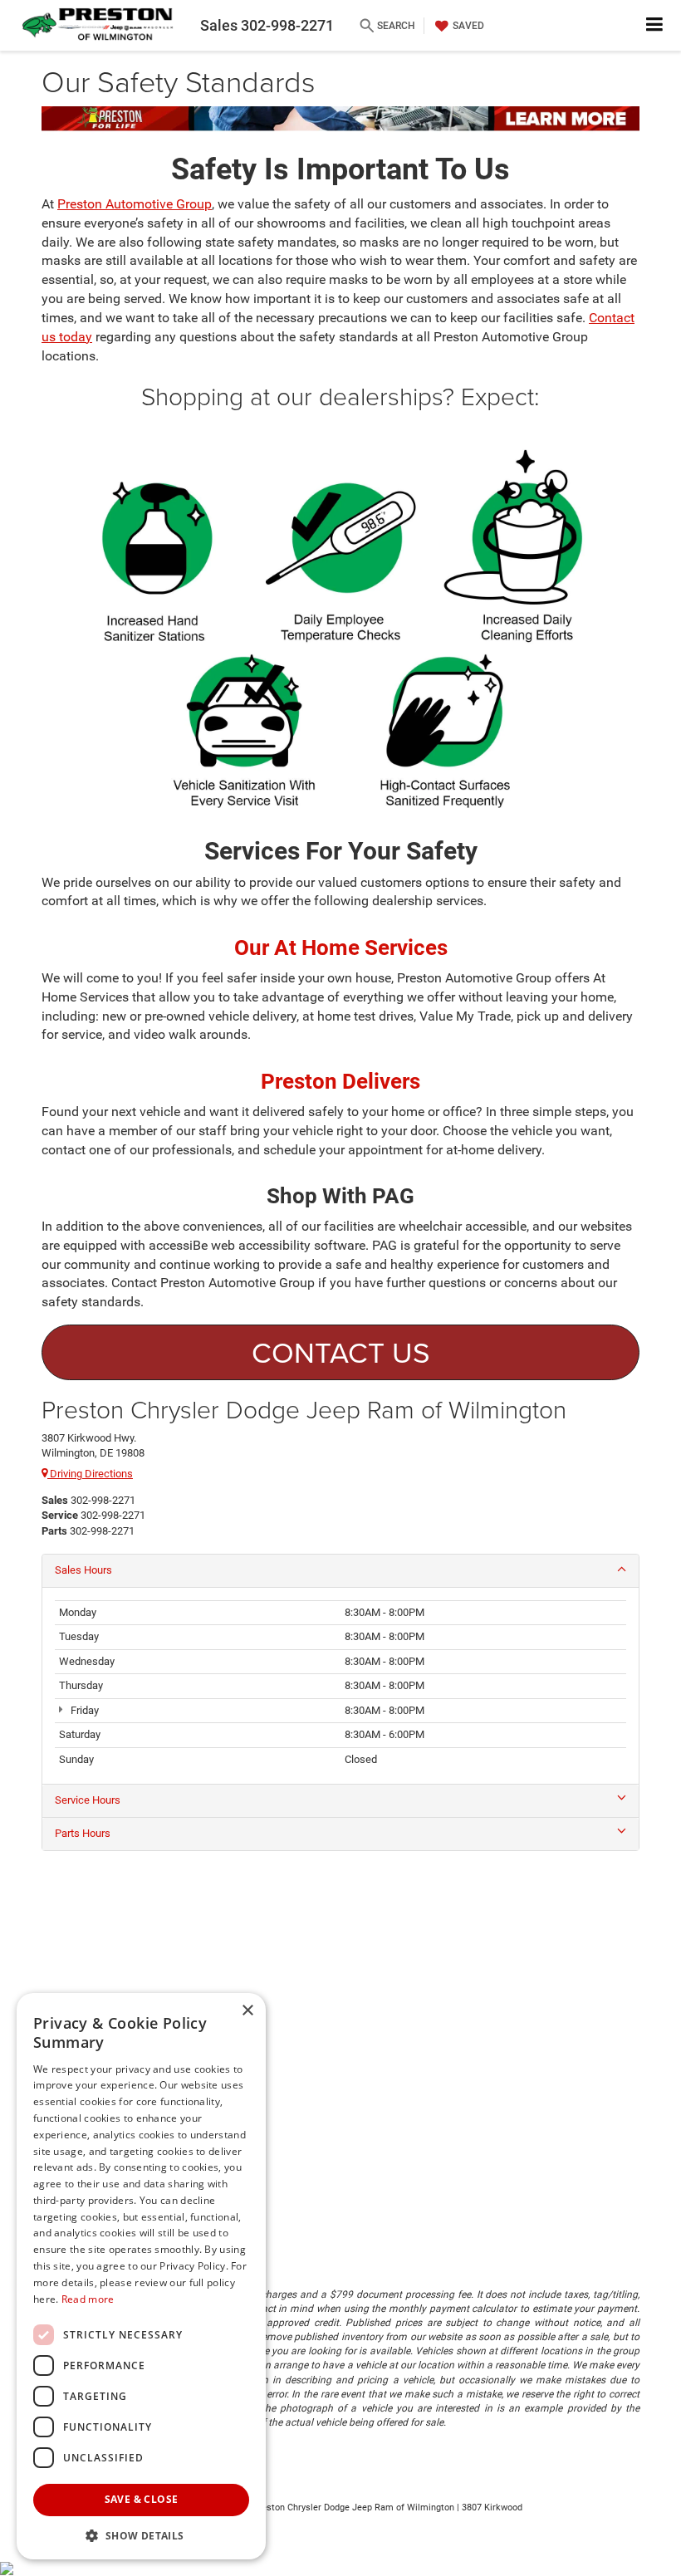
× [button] (247, 2011)
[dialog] (141, 2276)
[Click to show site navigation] (655, 25)
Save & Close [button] (142, 2499)
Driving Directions (90, 1474)
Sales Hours (83, 1570)
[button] (141, 2535)
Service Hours (88, 1800)
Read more (88, 2299)
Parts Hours (83, 1833)
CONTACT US (341, 1352)
